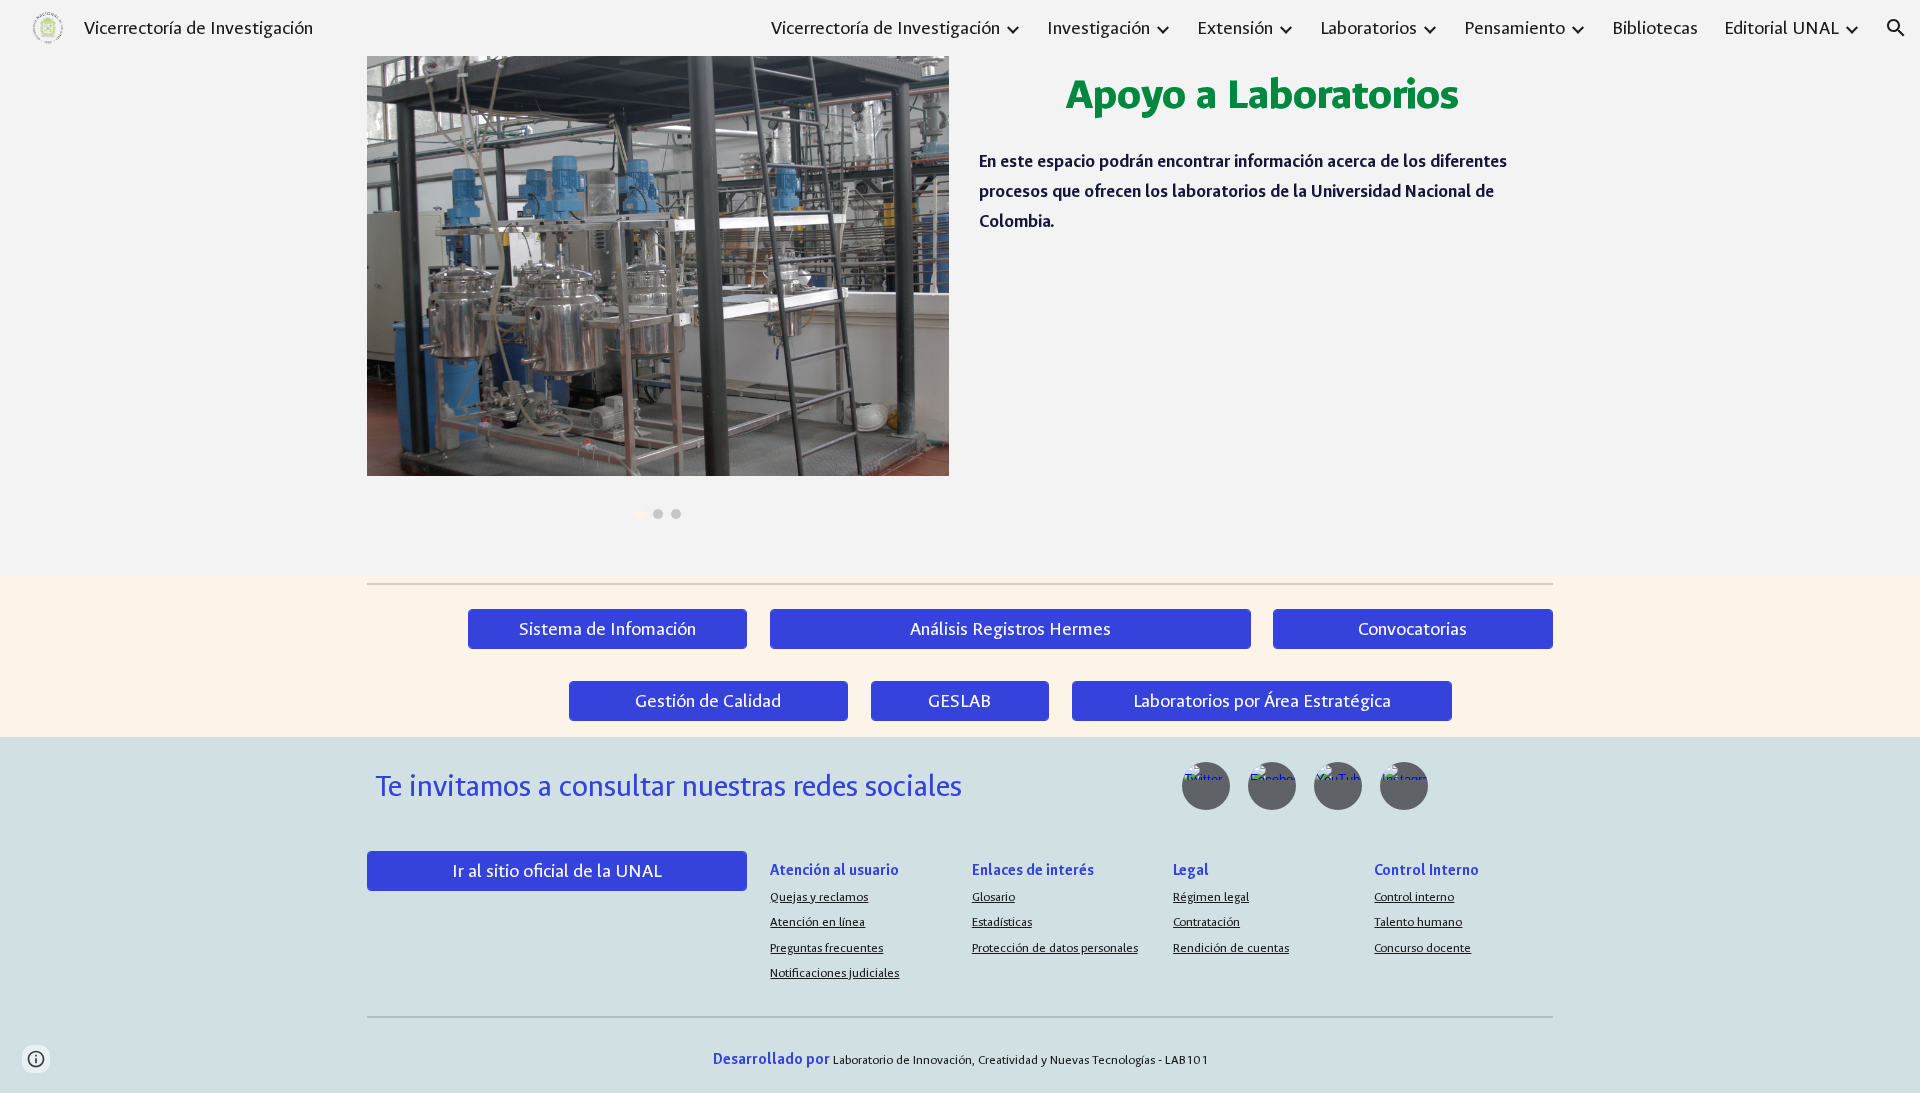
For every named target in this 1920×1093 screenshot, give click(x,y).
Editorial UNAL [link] (1781, 28)
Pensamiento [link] (1514, 28)
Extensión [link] (1235, 28)
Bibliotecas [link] (1655, 28)
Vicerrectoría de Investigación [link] (885, 28)
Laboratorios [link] (1368, 28)
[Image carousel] (657, 287)
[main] (1261, 95)
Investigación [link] (1098, 28)
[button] (1896, 28)
